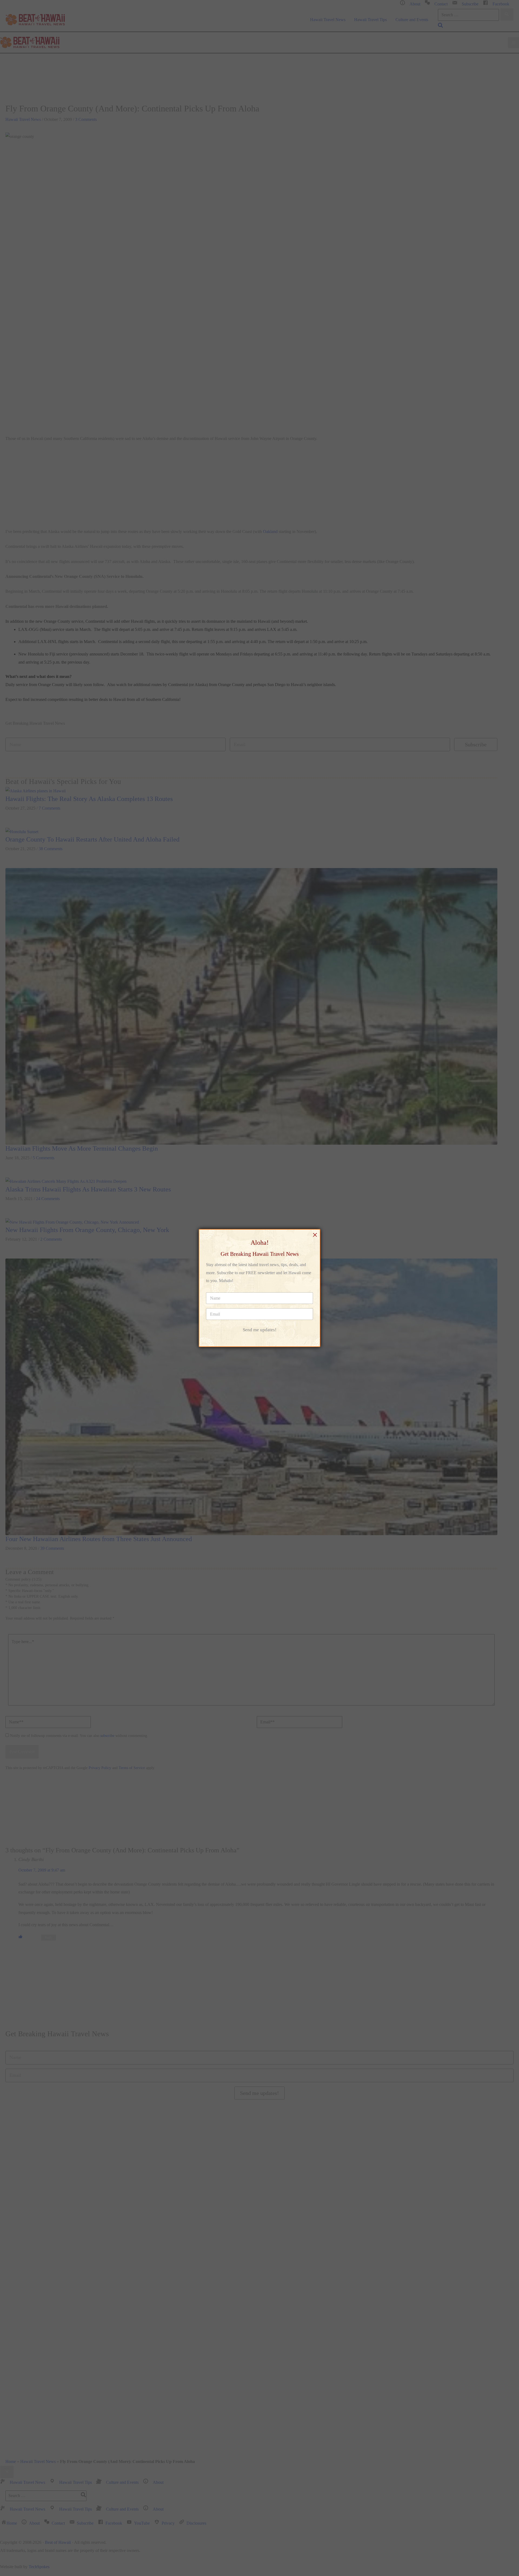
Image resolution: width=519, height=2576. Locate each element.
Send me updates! (260, 1330)
